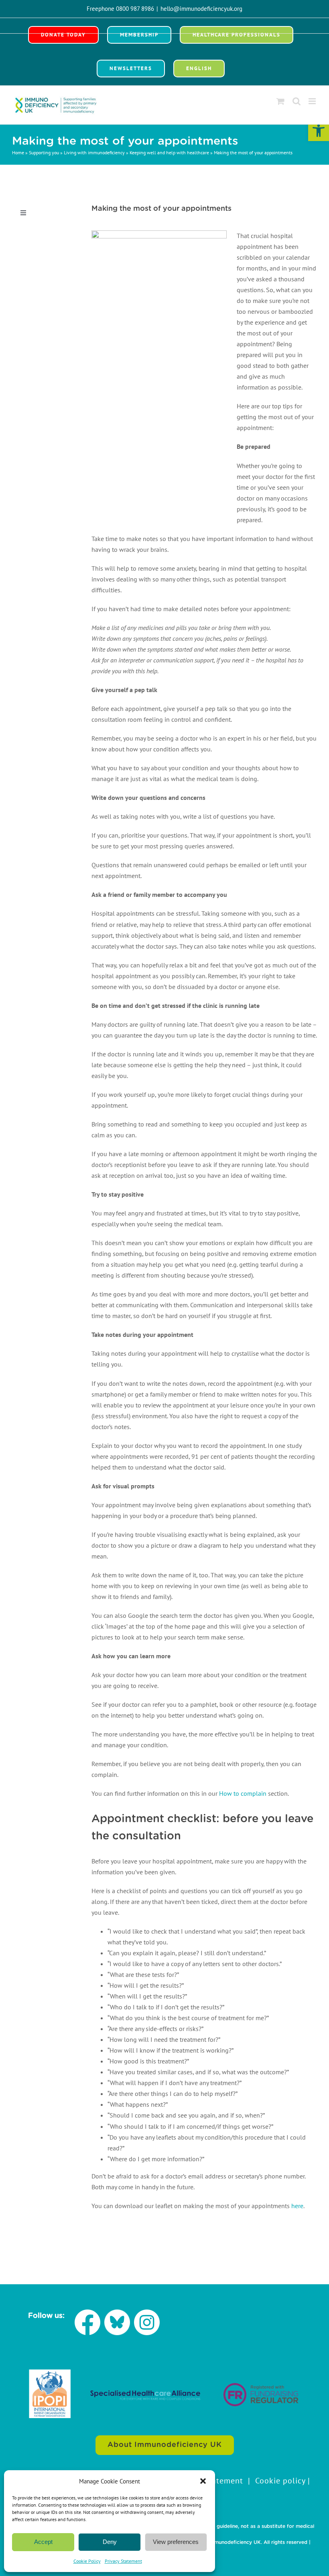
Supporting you (44, 152)
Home (18, 152)
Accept (43, 2542)
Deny (110, 2542)
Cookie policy (280, 2481)
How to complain (243, 1793)
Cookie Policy (87, 2561)
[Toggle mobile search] (297, 101)
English (199, 68)
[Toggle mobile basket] (280, 101)
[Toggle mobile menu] (313, 101)
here (297, 2206)
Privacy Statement (123, 2561)
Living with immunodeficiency (94, 152)
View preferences (176, 2542)
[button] (319, 131)
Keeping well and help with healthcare (169, 152)
